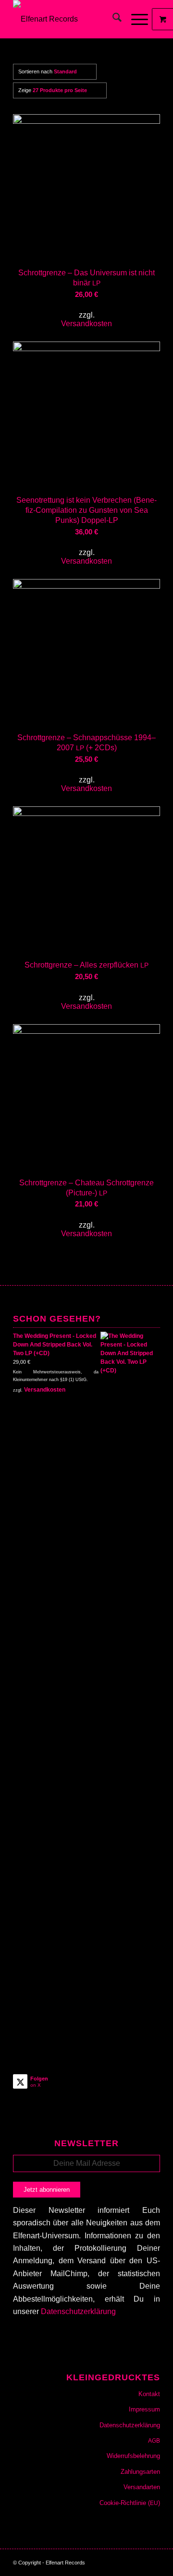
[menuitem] (112, 19)
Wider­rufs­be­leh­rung (133, 2456)
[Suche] (112, 19)
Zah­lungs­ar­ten (140, 2472)
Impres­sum (144, 2409)
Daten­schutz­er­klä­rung (130, 2425)
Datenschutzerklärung (78, 2311)
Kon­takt (149, 2394)
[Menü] (135, 19)
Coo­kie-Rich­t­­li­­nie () (130, 2503)
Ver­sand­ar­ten (142, 2487)
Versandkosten (86, 324)
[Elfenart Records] (72, 19)
